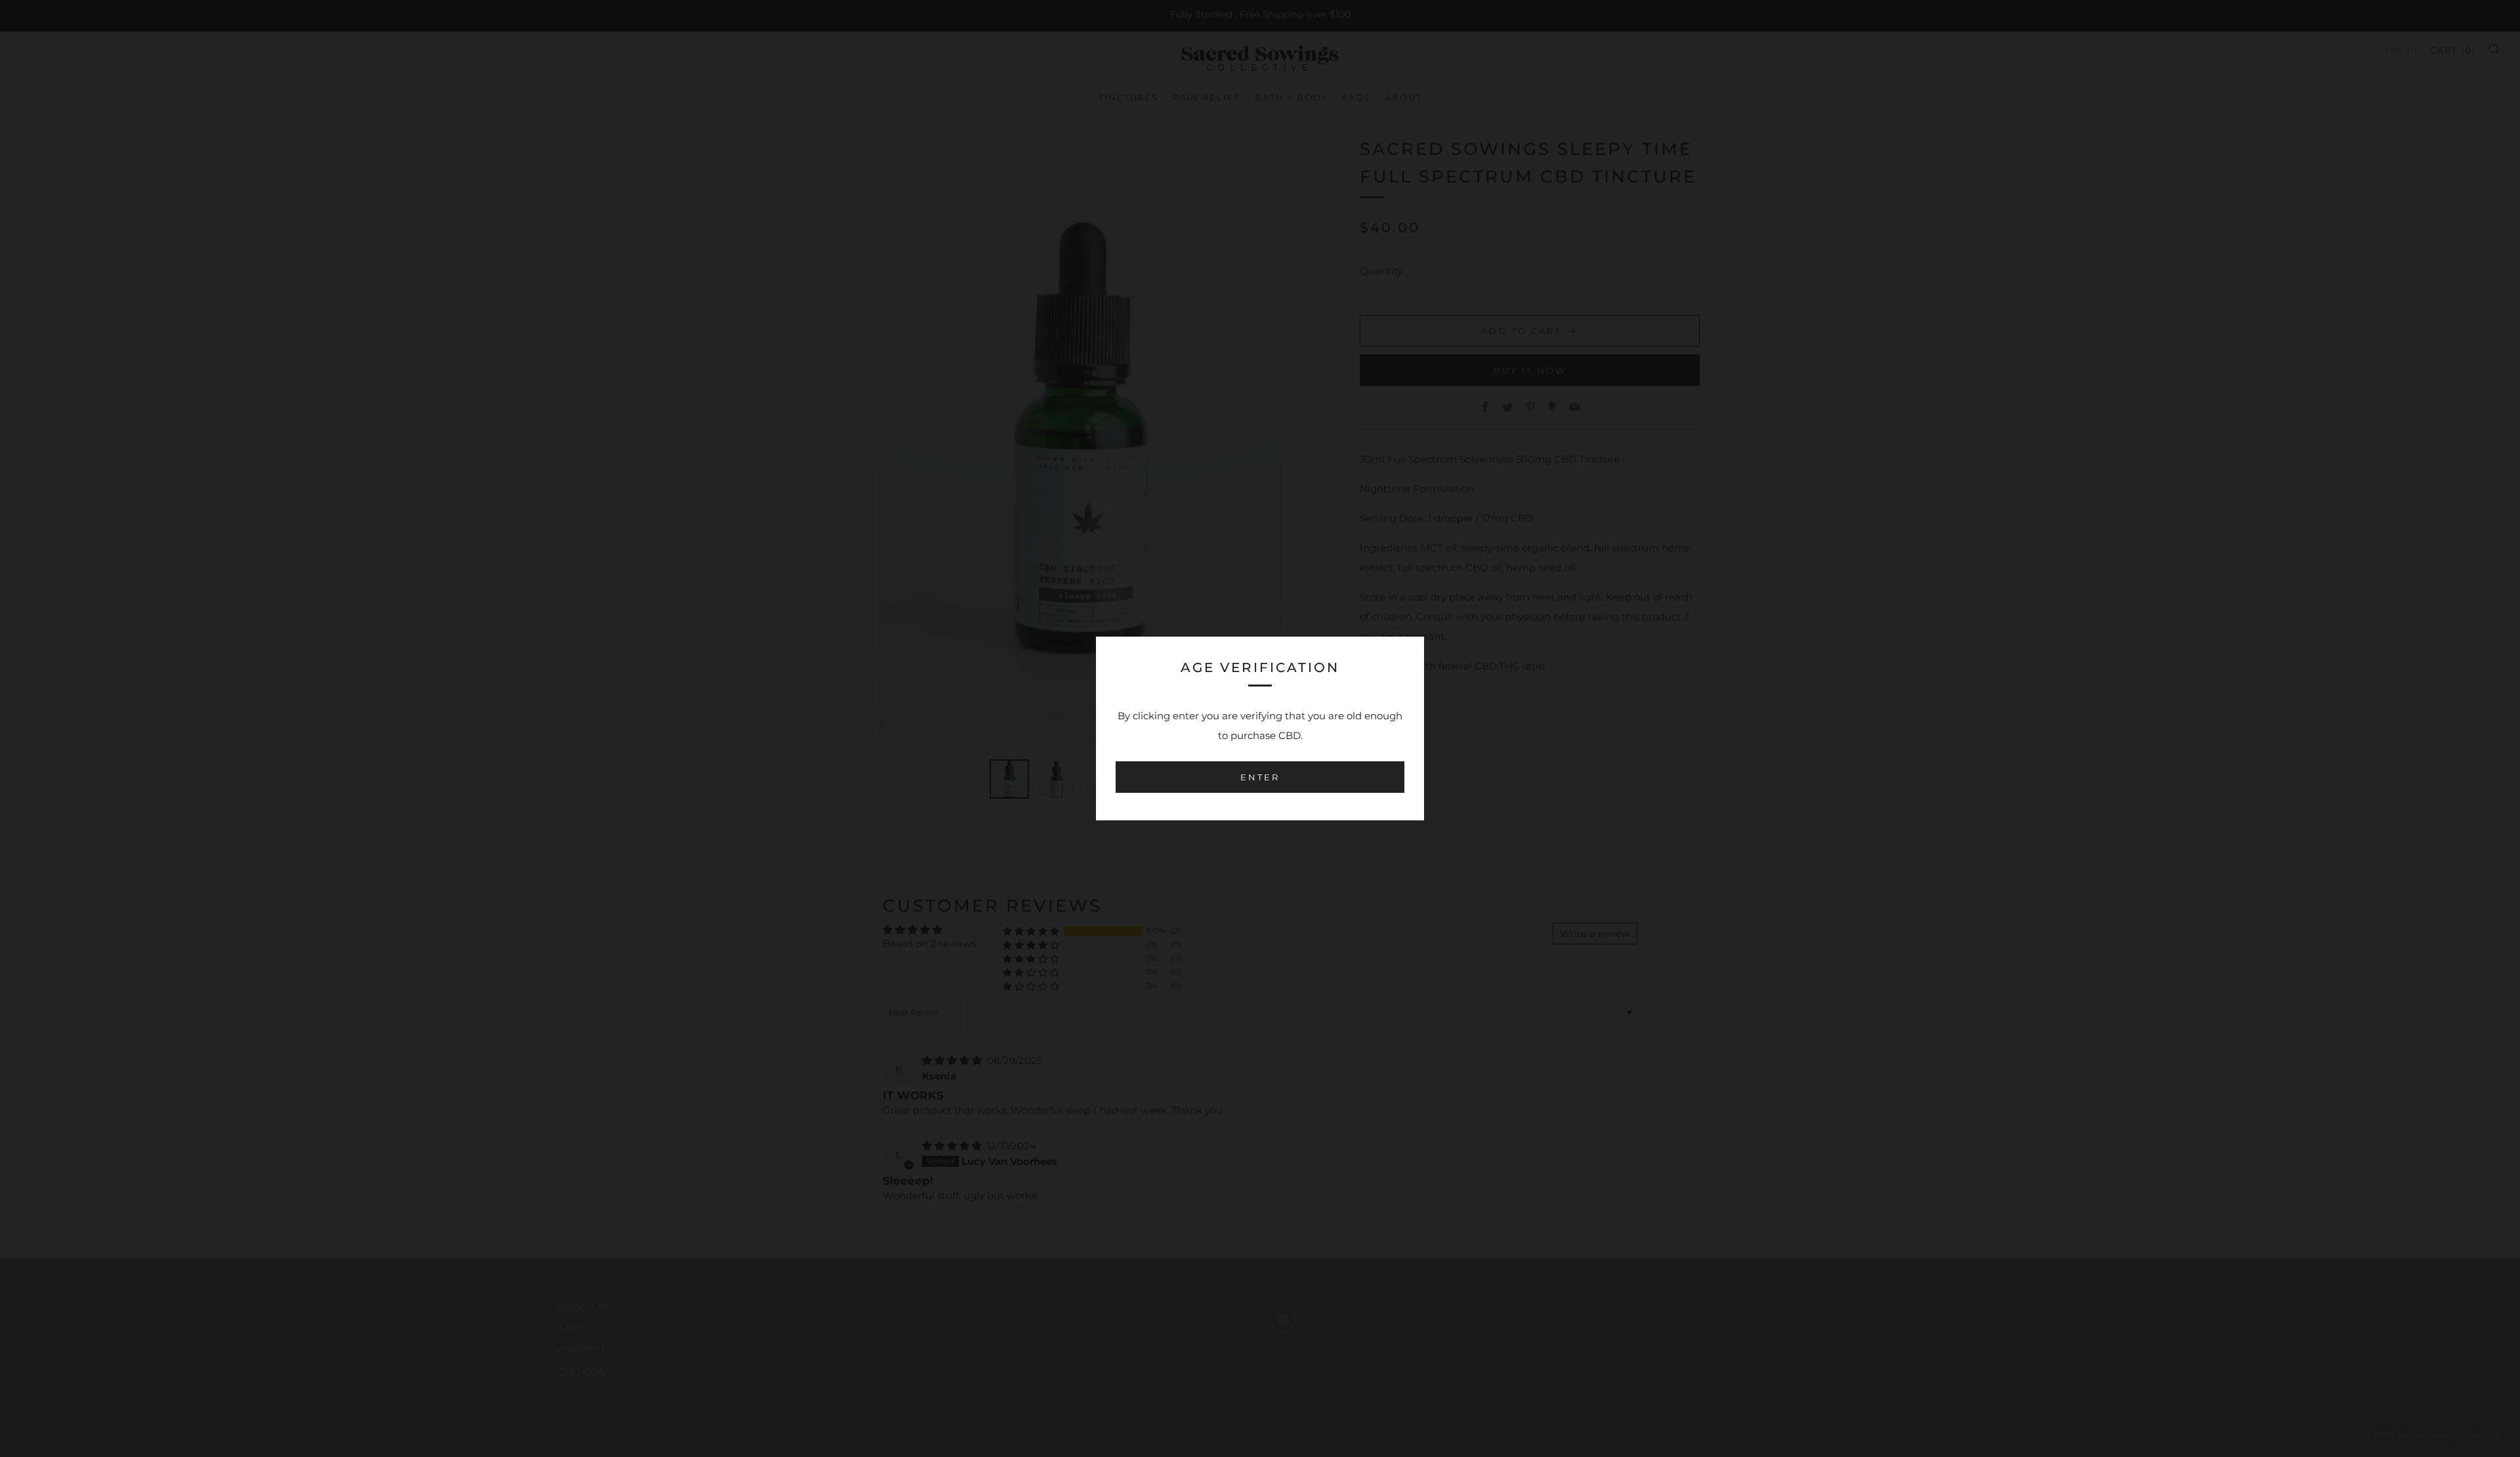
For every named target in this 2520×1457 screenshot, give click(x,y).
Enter (1260, 777)
